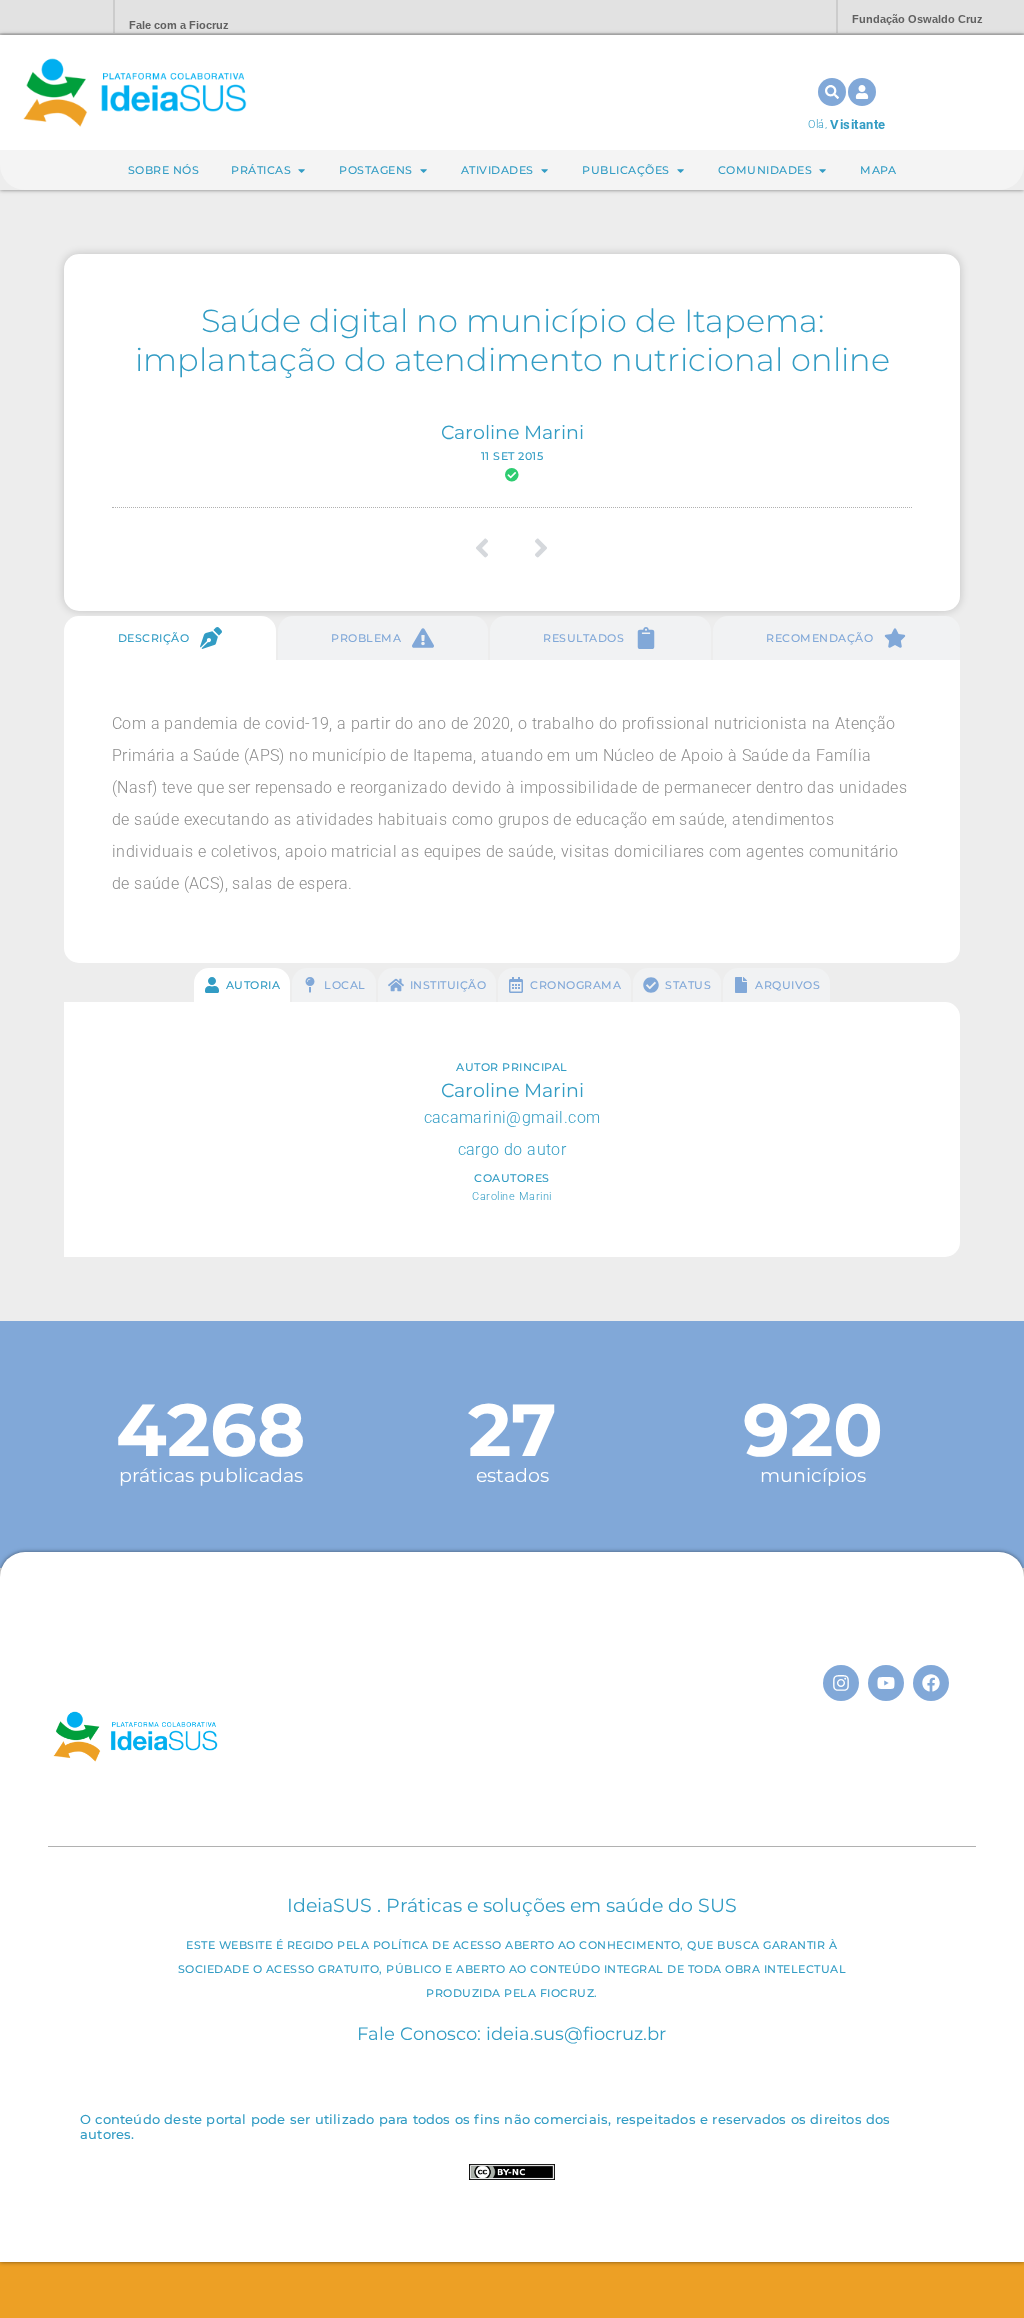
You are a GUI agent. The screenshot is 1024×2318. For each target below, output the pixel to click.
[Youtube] (886, 1683)
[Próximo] (534, 548)
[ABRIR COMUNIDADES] (822, 170)
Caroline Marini (512, 432)
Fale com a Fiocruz (179, 25)
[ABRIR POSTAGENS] (423, 170)
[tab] (170, 638)
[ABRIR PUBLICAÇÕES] (680, 170)
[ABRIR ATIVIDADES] (544, 170)
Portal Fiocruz (50, 17)
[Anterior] (489, 548)
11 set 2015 (512, 456)
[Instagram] (841, 1683)
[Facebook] (931, 1683)
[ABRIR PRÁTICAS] (301, 170)
